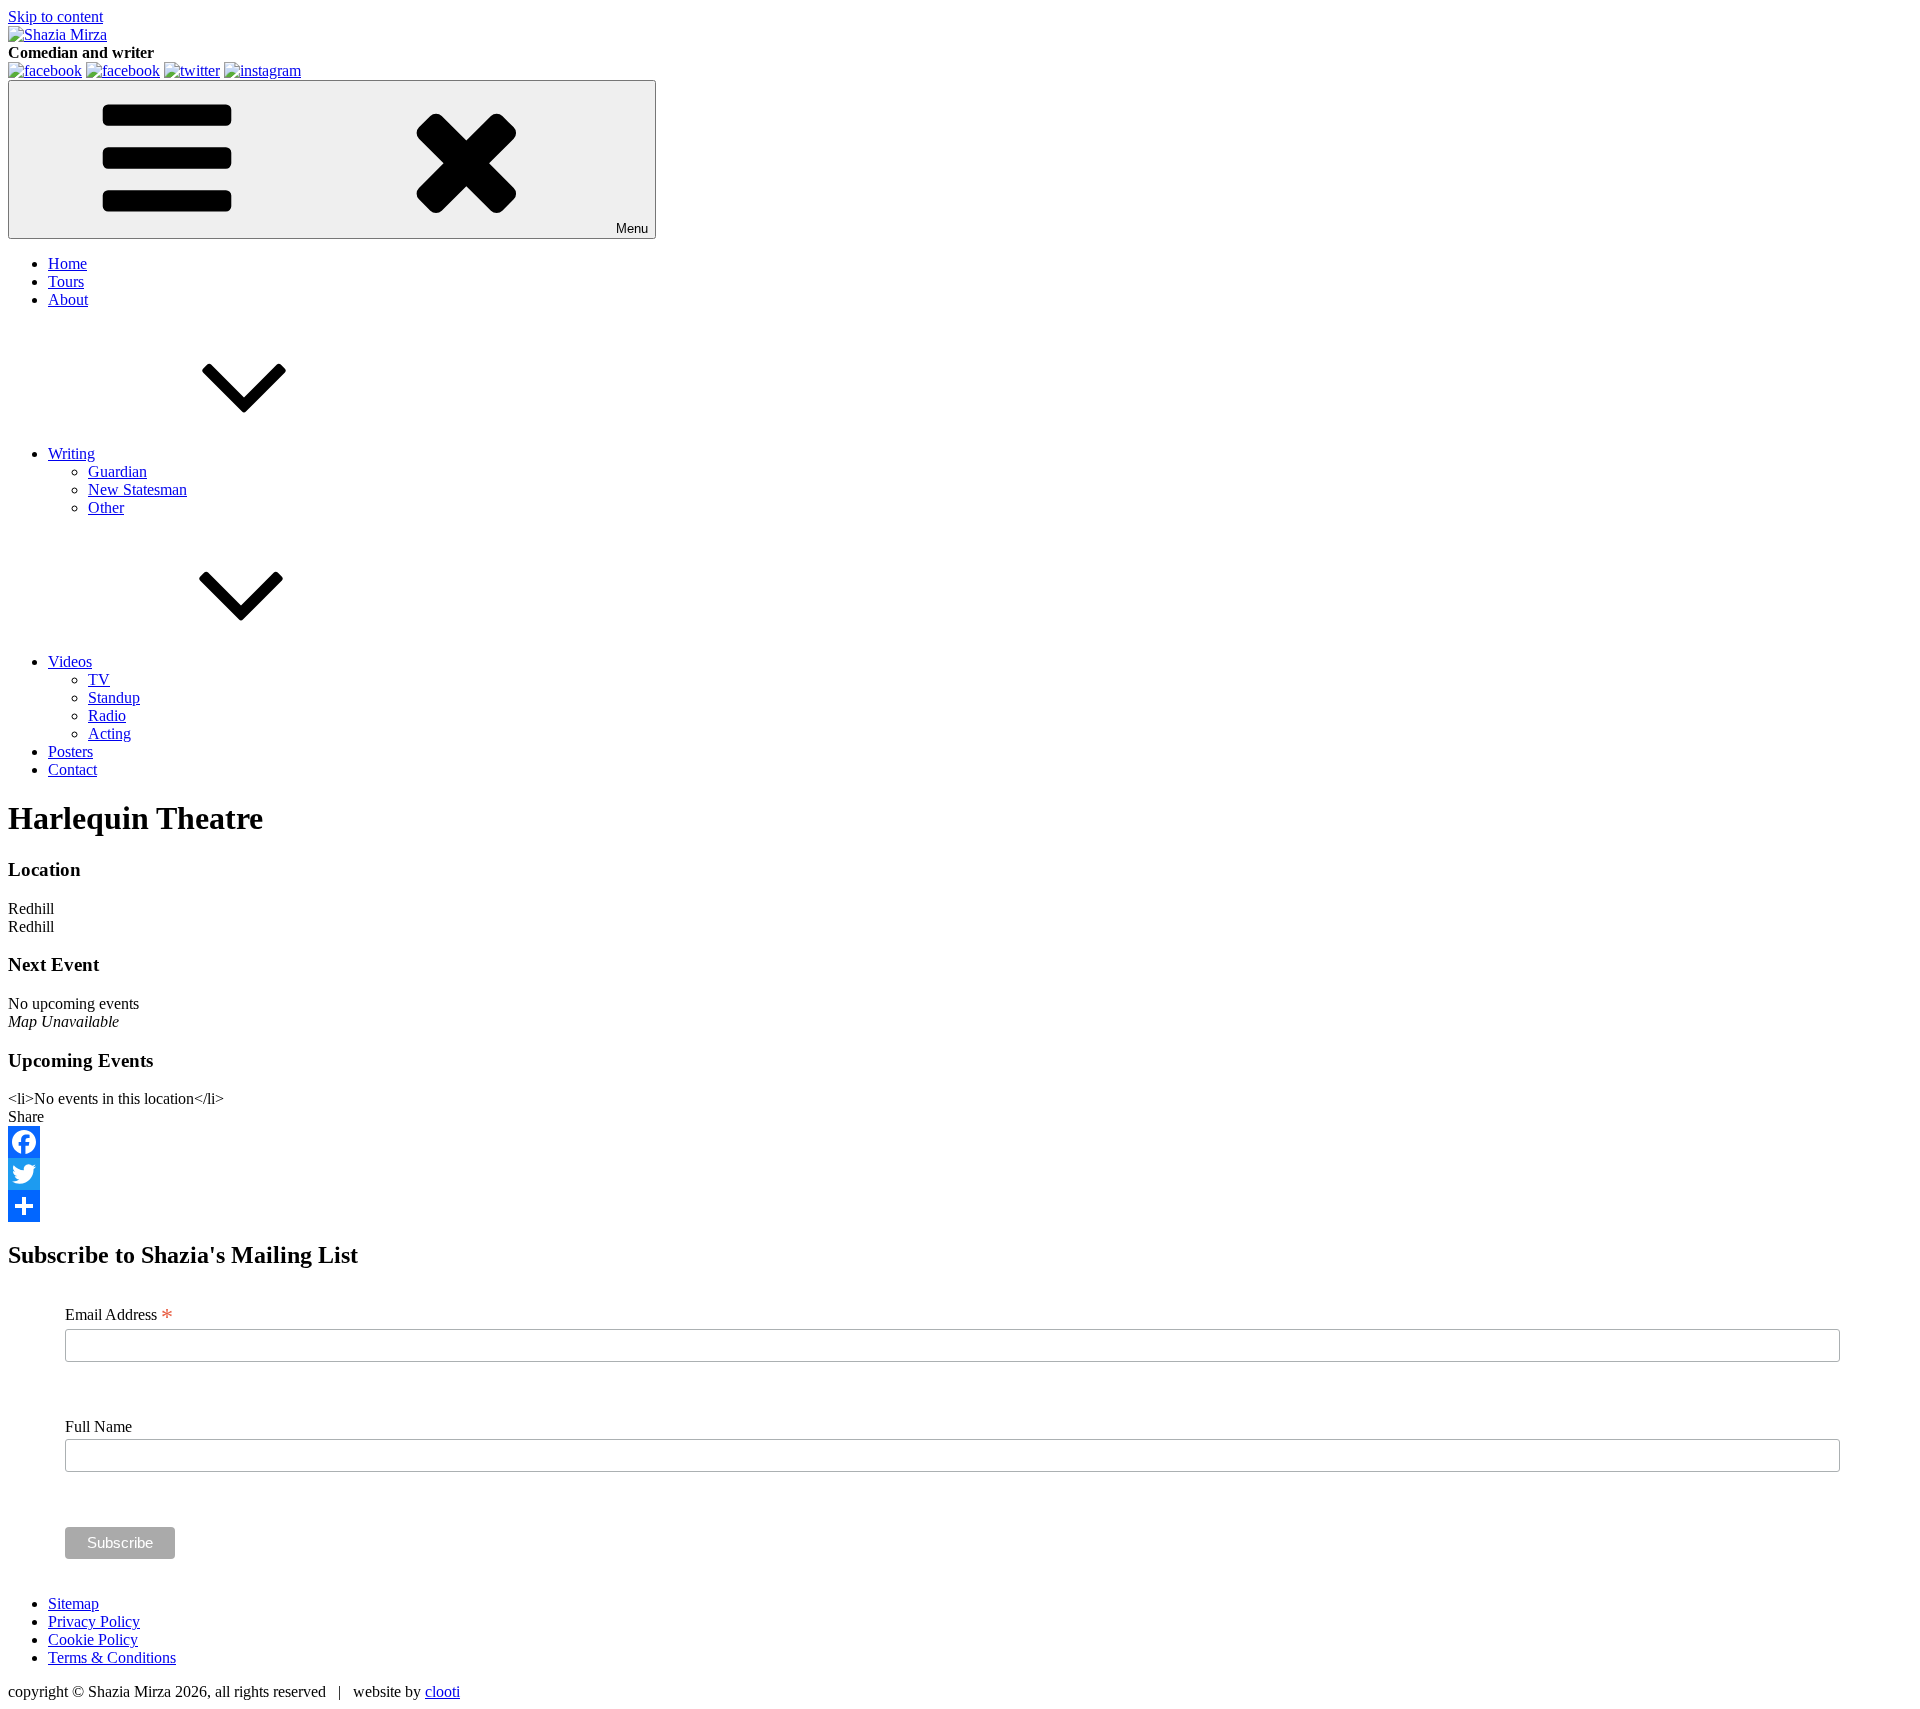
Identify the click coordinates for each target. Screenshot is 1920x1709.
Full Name (98, 1426)
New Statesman (137, 489)
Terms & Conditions (112, 1657)
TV (99, 679)
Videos (70, 661)
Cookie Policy (93, 1639)
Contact (72, 769)
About (68, 299)
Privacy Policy (94, 1621)
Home (67, 263)
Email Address (119, 1315)
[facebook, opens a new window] (123, 70)
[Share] (960, 1206)
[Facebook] (960, 1142)
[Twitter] (960, 1174)
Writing (71, 453)
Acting (109, 733)
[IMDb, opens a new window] (45, 70)
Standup (114, 697)
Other (106, 507)
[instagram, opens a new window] (262, 70)
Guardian (117, 471)
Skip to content (55, 16)
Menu (632, 228)
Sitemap (73, 1603)
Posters (70, 751)
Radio (107, 715)
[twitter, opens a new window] (192, 70)
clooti (442, 1691)
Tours (66, 281)
